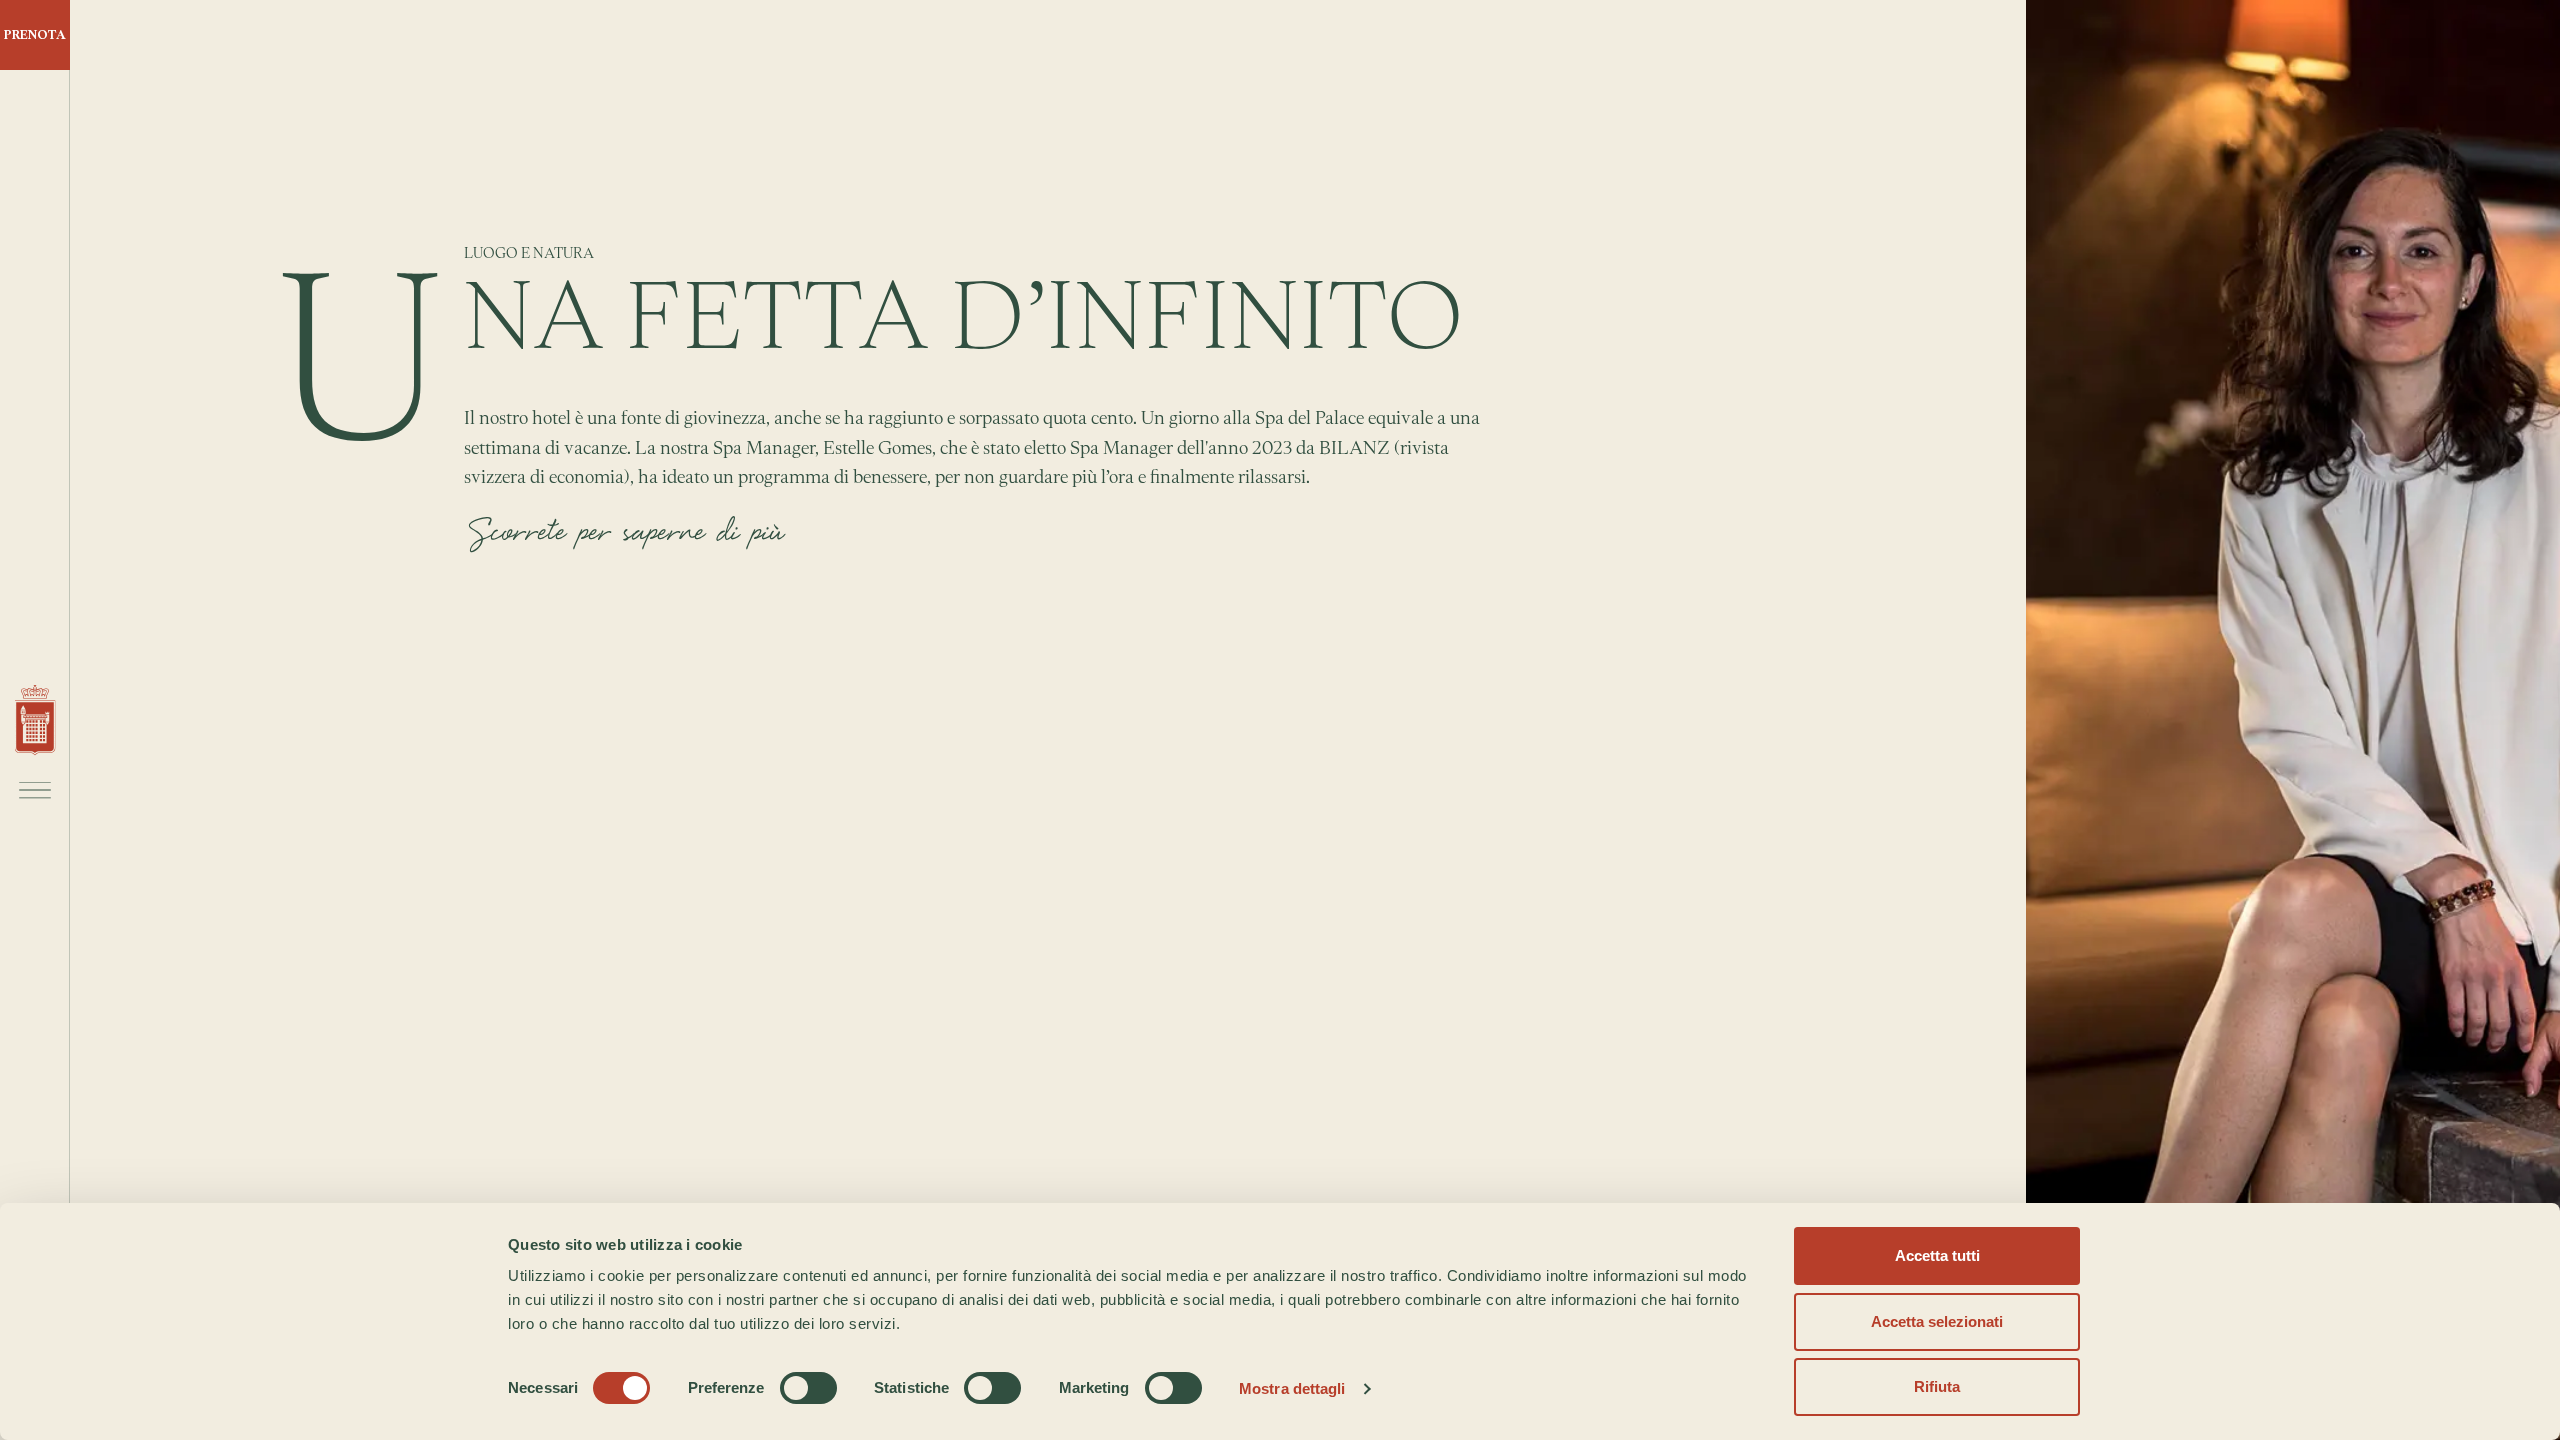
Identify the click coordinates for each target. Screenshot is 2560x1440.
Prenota (35, 34)
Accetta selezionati (1937, 1321)
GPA (35, 720)
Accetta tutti (1937, 1255)
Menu (35, 790)
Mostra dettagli (1292, 1388)
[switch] (808, 1388)
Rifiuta (1937, 1386)
